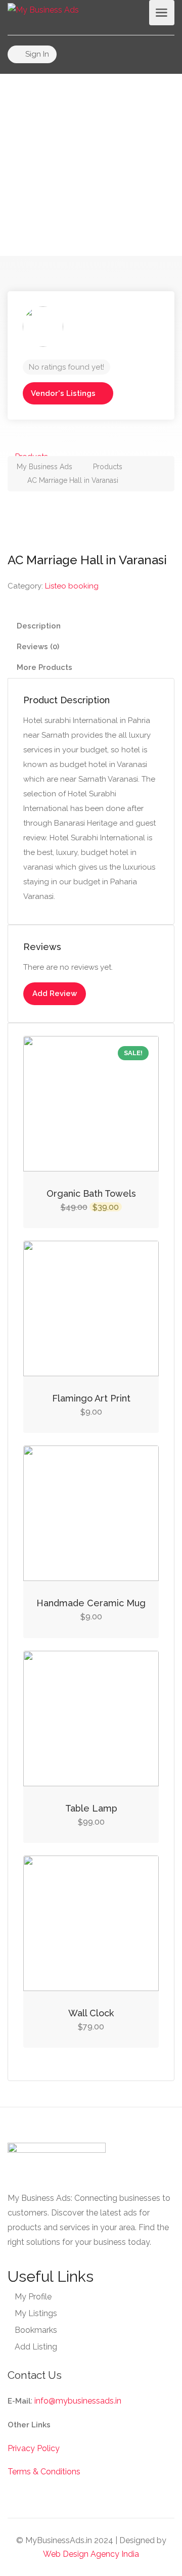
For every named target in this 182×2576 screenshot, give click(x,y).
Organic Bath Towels (91, 1193)
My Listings (36, 2313)
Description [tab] (39, 626)
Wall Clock (91, 2013)
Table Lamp (91, 1808)
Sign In (36, 54)
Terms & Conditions (44, 2472)
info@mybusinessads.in (78, 2401)
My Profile (33, 2297)
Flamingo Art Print (91, 1398)
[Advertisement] (91, 165)
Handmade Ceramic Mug (91, 1603)
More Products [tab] (44, 667)
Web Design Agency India (91, 2554)
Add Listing (36, 2347)
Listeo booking (72, 586)
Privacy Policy (34, 2448)
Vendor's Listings (63, 393)
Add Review (55, 993)
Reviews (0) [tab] (38, 647)
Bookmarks (36, 2330)
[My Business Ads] (43, 9)
